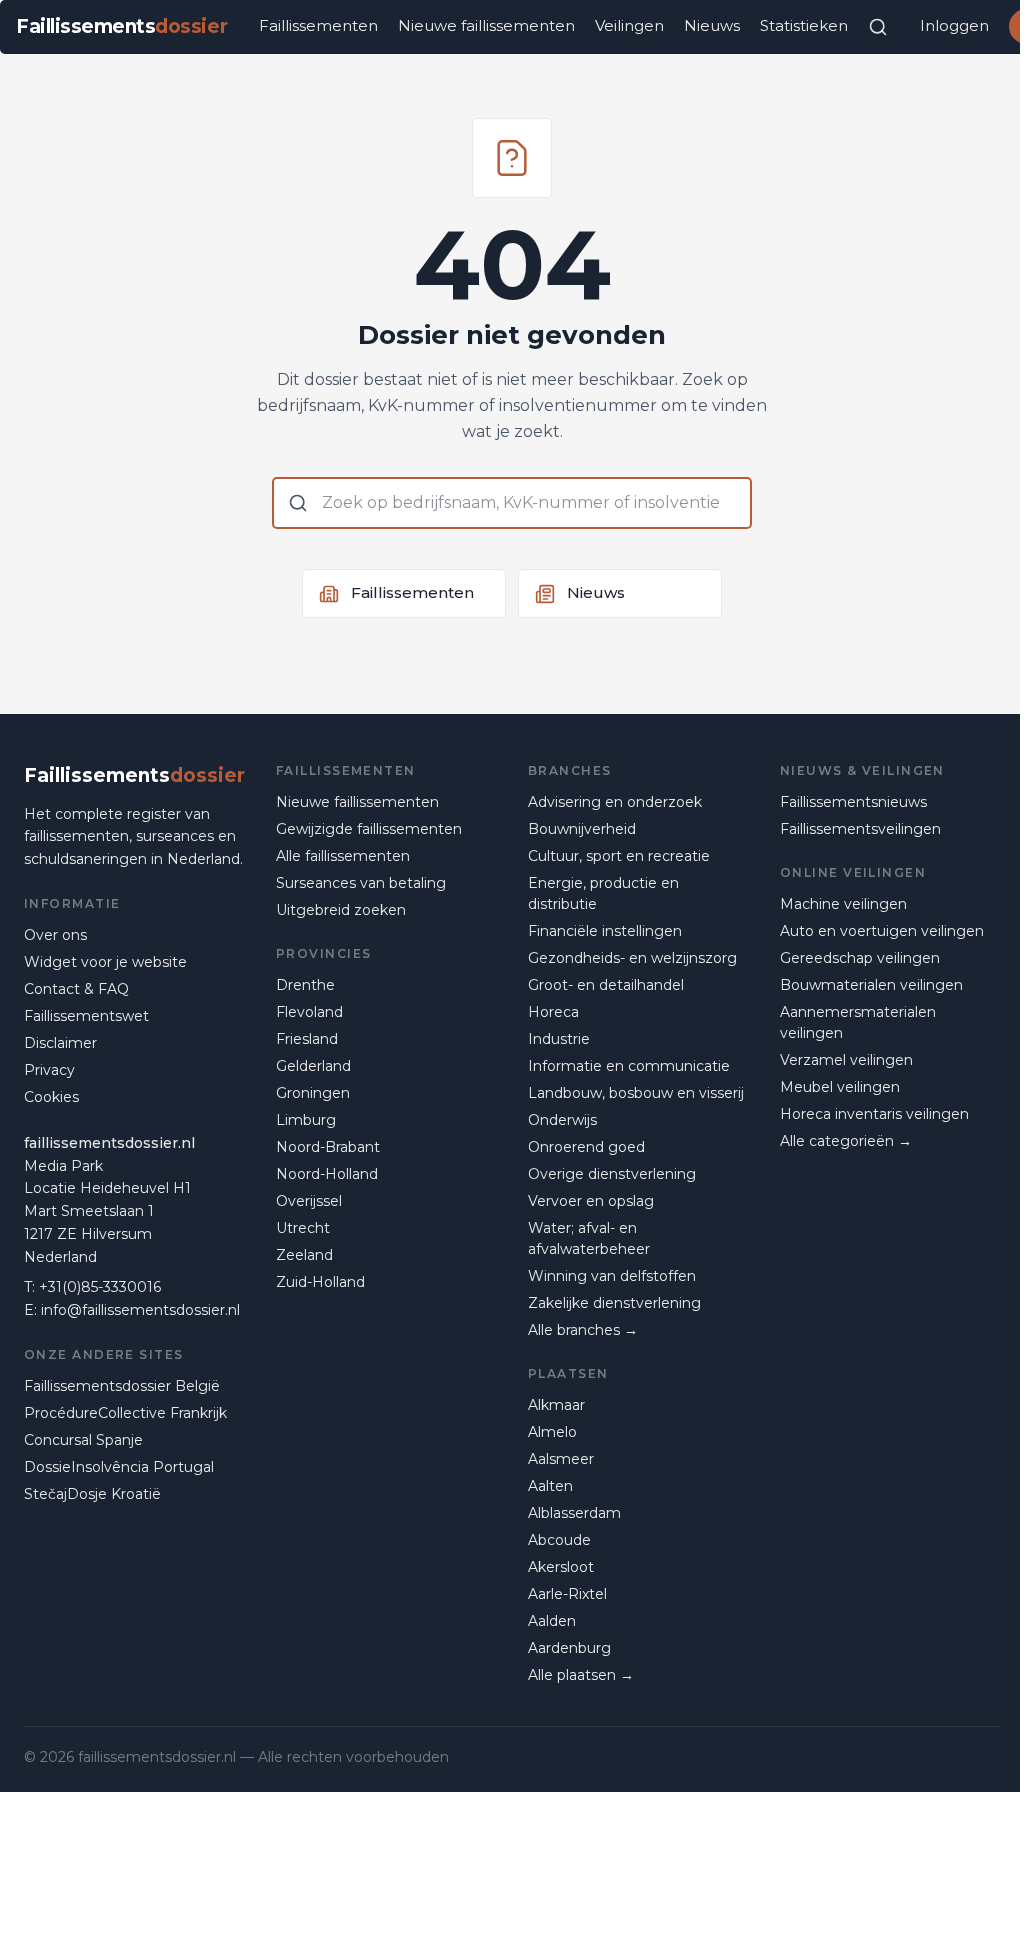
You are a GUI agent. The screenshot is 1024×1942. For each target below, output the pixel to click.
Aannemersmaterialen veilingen (858, 1022)
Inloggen (954, 25)
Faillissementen (318, 25)
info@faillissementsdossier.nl (140, 1310)
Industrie (559, 1039)
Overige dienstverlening (612, 1174)
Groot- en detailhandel (606, 985)
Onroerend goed (586, 1147)
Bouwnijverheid (582, 829)
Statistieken (804, 25)
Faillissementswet (86, 1016)
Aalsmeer (561, 1459)
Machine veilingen (843, 904)
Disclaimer (60, 1043)
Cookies (51, 1097)
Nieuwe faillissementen (486, 25)
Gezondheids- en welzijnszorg (632, 958)
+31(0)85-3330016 (100, 1287)
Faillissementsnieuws (853, 802)
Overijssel (309, 1201)
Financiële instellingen (605, 931)
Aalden (552, 1621)
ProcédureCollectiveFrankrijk (125, 1413)
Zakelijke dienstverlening (614, 1303)
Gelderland (313, 1066)
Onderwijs (562, 1120)
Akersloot (561, 1567)
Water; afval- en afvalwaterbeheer (589, 1238)
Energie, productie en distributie (603, 893)
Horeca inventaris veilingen (874, 1114)
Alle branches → (583, 1330)
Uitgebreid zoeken (341, 910)
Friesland (307, 1039)
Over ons (55, 935)
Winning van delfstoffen (612, 1276)
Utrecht (303, 1228)
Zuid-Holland (320, 1282)
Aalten (550, 1486)
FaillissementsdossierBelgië (122, 1386)
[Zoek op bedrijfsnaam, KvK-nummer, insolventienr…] (878, 27)
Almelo (552, 1432)
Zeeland (304, 1255)
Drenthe (305, 985)
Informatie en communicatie (629, 1066)
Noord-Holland (327, 1174)
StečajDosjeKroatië (92, 1494)
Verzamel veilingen (846, 1060)
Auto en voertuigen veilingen (882, 931)
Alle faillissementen (343, 856)
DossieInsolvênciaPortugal (119, 1467)
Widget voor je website (105, 962)
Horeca (553, 1012)
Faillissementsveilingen (860, 829)
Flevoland (309, 1012)
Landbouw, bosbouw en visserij (636, 1093)
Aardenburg (569, 1648)
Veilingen (629, 25)
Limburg (306, 1120)
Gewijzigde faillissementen (369, 829)
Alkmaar (556, 1405)
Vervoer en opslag (591, 1201)
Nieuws (712, 25)
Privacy (49, 1070)
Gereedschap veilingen (860, 958)
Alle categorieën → (846, 1141)
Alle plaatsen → (581, 1675)
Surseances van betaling (361, 883)
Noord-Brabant (328, 1147)
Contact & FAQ (76, 989)
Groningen (313, 1093)
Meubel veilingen (840, 1087)
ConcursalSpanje (83, 1440)
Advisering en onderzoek (615, 802)
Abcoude (559, 1540)
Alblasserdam (574, 1513)
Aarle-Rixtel (567, 1594)
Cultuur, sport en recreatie (619, 856)
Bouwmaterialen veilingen (871, 985)
